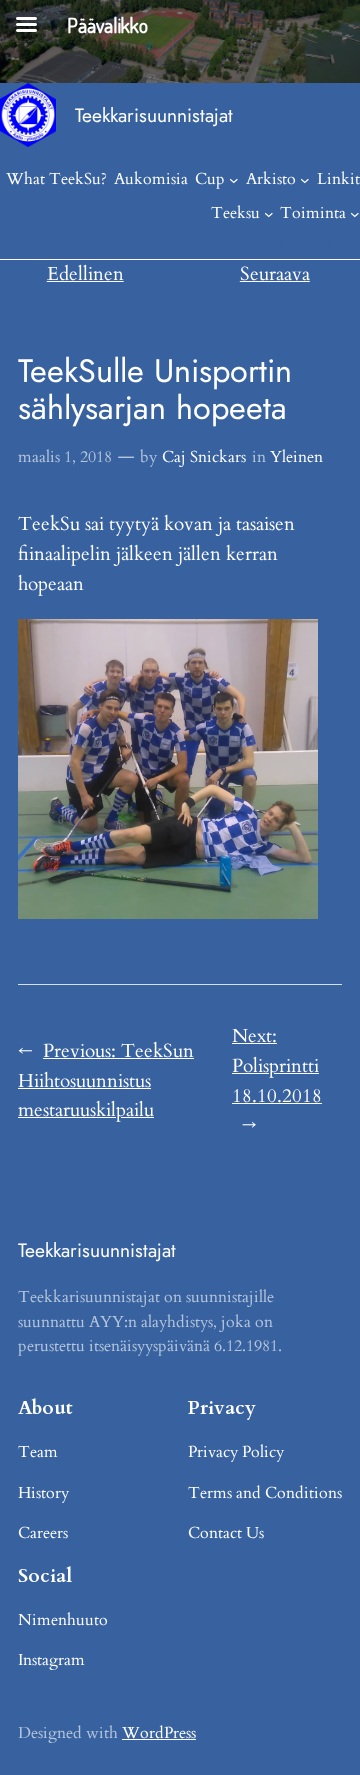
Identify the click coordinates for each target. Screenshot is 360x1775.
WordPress (159, 1733)
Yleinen (296, 457)
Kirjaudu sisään (308, 246)
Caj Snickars (204, 457)
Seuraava (275, 274)
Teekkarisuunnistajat (154, 115)
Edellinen (85, 274)
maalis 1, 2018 (65, 457)
